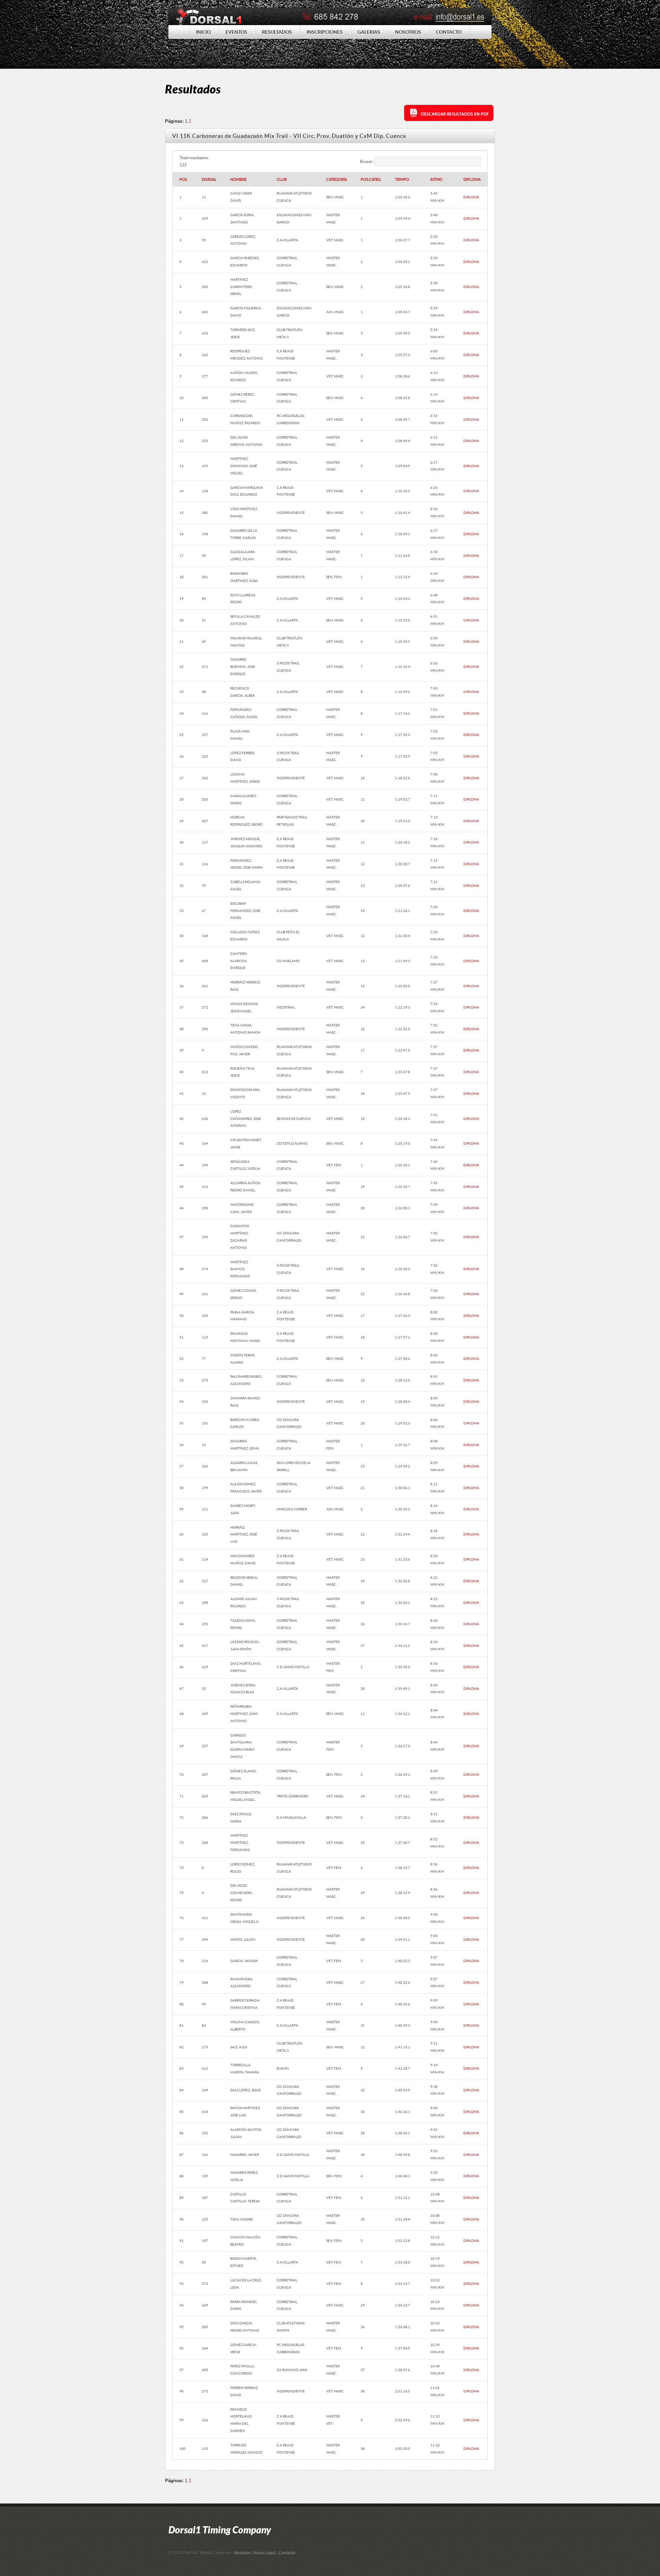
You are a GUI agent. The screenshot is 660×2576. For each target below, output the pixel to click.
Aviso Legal (264, 2553)
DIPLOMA (471, 197)
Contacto (287, 2553)
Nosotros (242, 2553)
